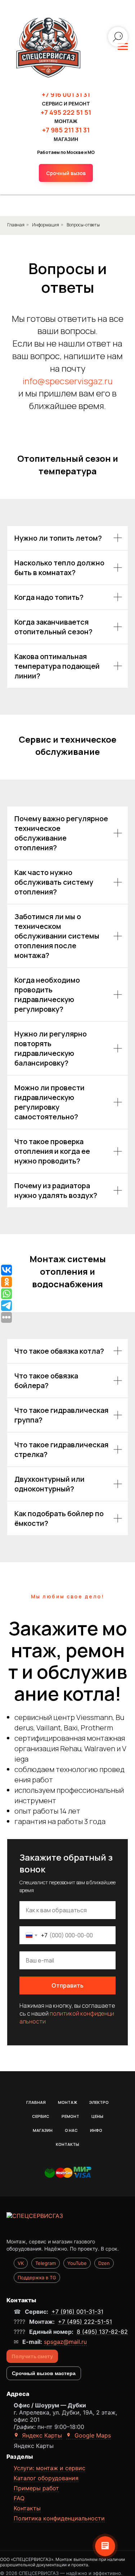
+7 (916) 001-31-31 (77, 2304)
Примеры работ (36, 2480)
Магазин (43, 2122)
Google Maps (92, 2427)
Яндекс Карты (41, 2427)
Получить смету (32, 2348)
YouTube (77, 2255)
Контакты (67, 2136)
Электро (99, 2094)
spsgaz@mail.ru (65, 2334)
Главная (36, 2094)
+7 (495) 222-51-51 (85, 2314)
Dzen (104, 2255)
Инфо (96, 2122)
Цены (97, 2108)
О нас (71, 2122)
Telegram (46, 2255)
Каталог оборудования (46, 2470)
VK (21, 2255)
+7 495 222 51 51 (66, 112)
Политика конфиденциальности (59, 2510)
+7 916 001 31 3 (64, 94)
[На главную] (67, 2216)
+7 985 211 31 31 (66, 130)
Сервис (41, 2108)
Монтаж (67, 2094)
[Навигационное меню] (123, 47)
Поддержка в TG (37, 2270)
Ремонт (70, 2108)
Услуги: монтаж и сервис (49, 2460)
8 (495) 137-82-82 (102, 2324)
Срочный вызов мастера (44, 2365)
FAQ (19, 2490)
